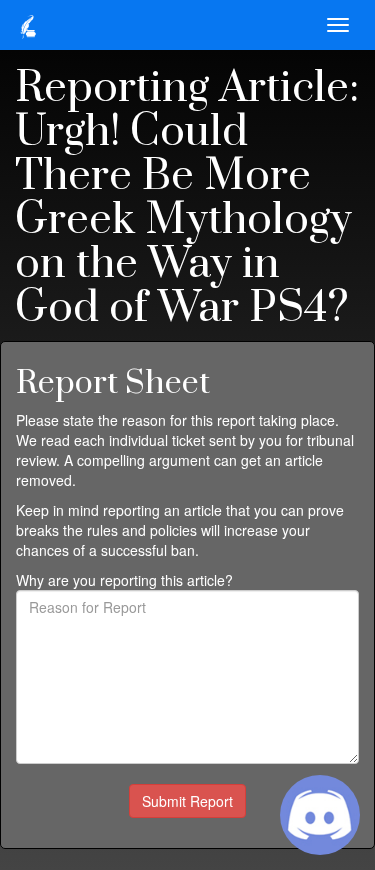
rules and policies (142, 530)
